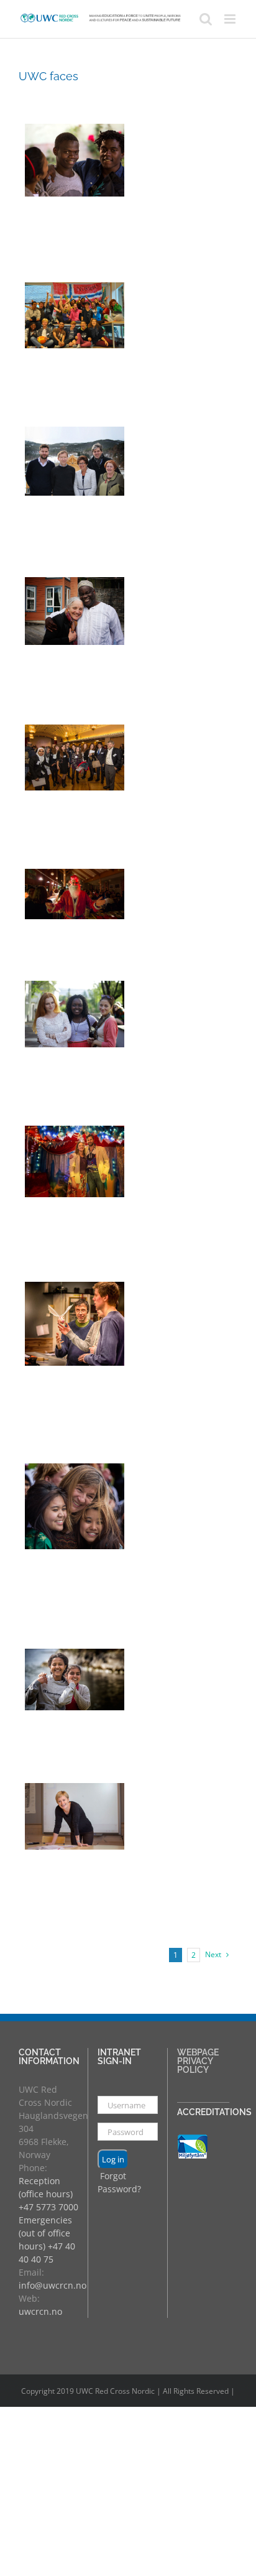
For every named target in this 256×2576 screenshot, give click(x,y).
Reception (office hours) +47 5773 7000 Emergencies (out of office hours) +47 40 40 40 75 (48, 2220)
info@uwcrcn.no (53, 2285)
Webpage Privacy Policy (198, 2061)
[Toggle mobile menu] (231, 19)
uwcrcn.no (40, 2311)
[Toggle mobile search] (206, 19)
